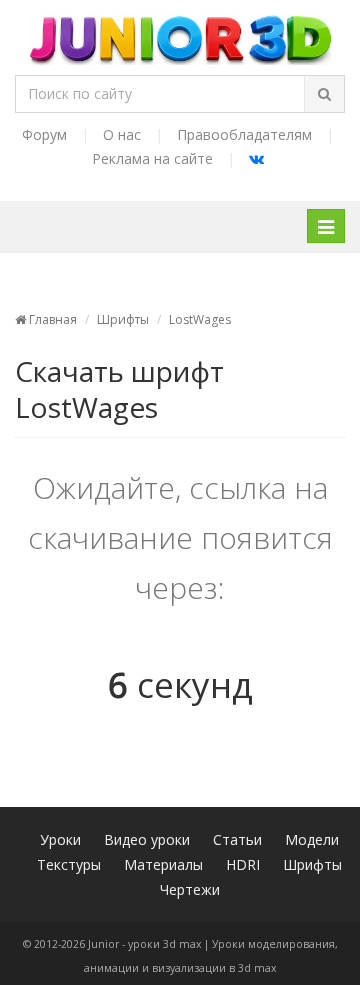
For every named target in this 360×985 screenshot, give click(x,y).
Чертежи (190, 889)
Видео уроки (147, 839)
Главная (51, 319)
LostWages (200, 319)
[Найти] (324, 94)
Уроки (60, 839)
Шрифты (123, 319)
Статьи (237, 839)
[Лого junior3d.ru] (180, 33)
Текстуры (69, 864)
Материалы (163, 864)
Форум (44, 134)
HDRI (243, 864)
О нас (122, 134)
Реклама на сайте (152, 158)
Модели (312, 839)
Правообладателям (244, 134)
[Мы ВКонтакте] (256, 158)
